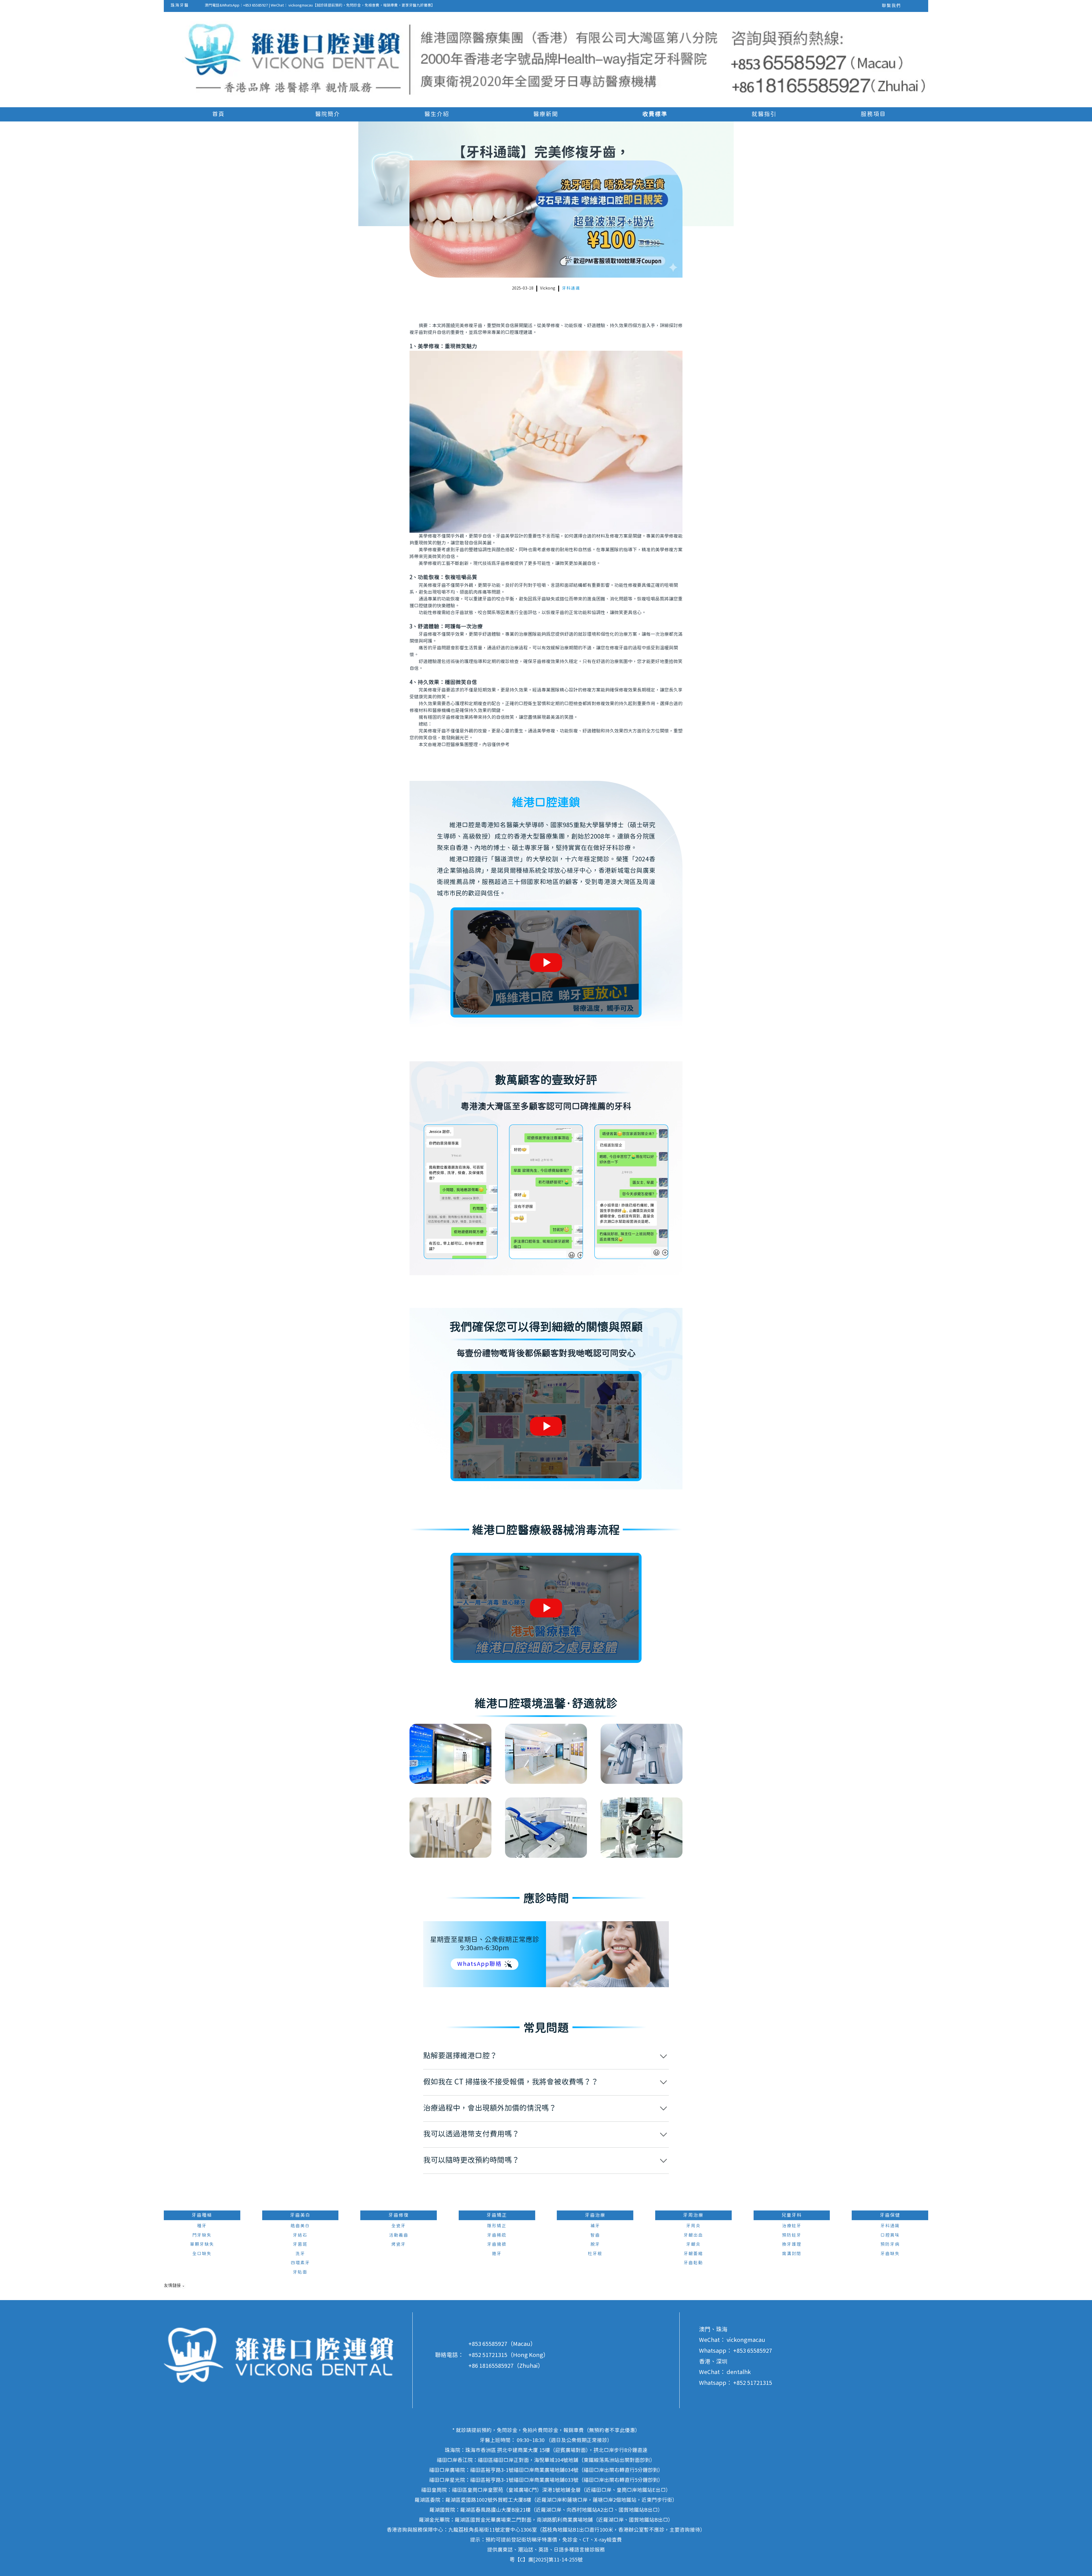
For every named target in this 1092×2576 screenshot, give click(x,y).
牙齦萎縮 (693, 2254)
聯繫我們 (892, 6)
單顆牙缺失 (202, 2244)
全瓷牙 (399, 2226)
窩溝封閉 (792, 2254)
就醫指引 (764, 114)
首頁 (218, 114)
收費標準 (655, 114)
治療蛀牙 (792, 2226)
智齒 (595, 2235)
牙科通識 (571, 288)
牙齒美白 (300, 2215)
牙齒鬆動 (693, 2263)
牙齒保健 (890, 2215)
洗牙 (300, 2254)
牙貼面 (300, 2272)
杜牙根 (595, 2254)
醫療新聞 (546, 114)
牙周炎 (693, 2226)
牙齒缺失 (890, 2254)
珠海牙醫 (180, 5)
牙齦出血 (693, 2235)
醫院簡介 (328, 114)
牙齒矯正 (497, 2215)
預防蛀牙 (792, 2235)
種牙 (202, 2226)
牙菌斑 (300, 2244)
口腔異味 (890, 2235)
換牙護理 (792, 2244)
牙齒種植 (202, 2215)
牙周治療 (693, 2215)
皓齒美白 (300, 2226)
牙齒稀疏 (497, 2235)
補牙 (595, 2226)
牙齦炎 (693, 2244)
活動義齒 (399, 2235)
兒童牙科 (792, 2215)
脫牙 (595, 2244)
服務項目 (873, 114)
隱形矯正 (497, 2226)
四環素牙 (300, 2263)
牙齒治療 (595, 2215)
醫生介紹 (437, 114)
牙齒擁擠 (497, 2244)
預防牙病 (890, 2244)
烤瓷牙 (399, 2244)
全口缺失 (202, 2254)
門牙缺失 (202, 2235)
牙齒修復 (399, 2215)
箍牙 (497, 2254)
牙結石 (300, 2235)
